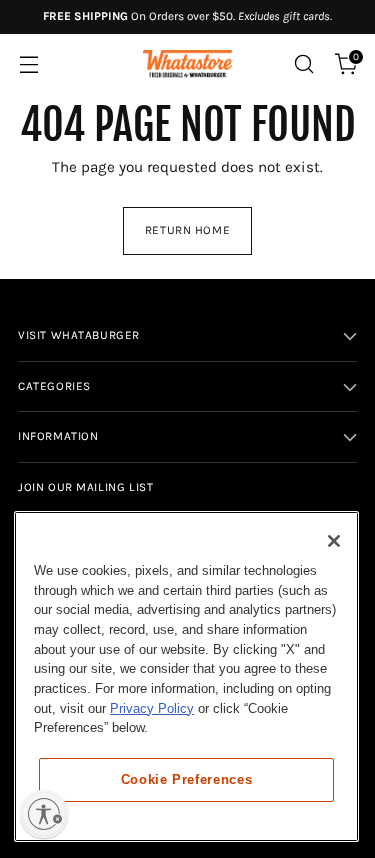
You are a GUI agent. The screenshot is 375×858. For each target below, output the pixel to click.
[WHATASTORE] (188, 64)
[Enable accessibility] (44, 814)
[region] (186, 676)
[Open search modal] (303, 64)
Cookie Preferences (187, 779)
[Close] (334, 541)
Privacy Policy (152, 708)
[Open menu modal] (28, 64)
